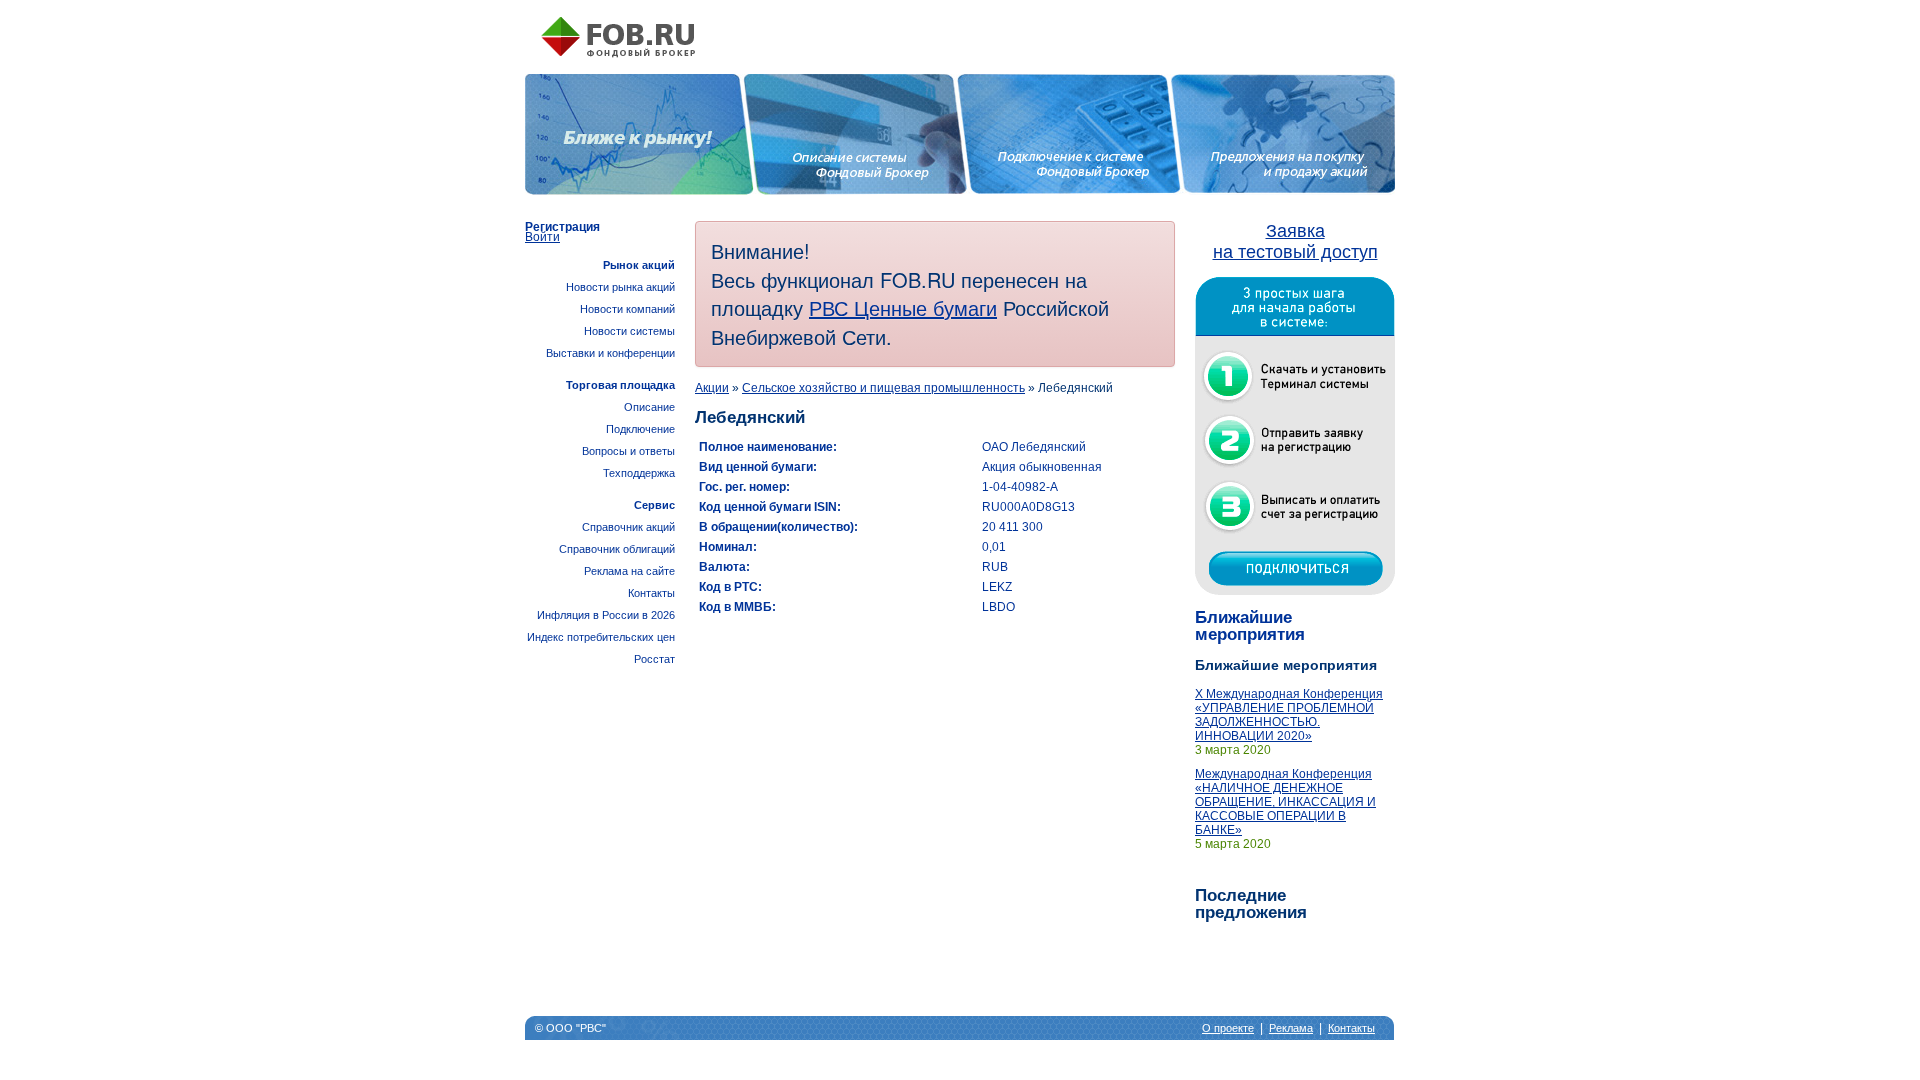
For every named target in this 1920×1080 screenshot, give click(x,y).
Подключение (640, 429)
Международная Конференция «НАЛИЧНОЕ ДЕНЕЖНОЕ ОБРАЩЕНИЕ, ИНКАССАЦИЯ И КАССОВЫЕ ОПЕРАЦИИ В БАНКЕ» (1285, 802)
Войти (542, 237)
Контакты (651, 593)
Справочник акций (628, 527)
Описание (649, 407)
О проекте (1228, 1028)
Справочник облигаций (617, 549)
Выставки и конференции (610, 353)
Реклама (1291, 1028)
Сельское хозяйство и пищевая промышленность (883, 388)
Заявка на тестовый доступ (1295, 241)
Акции (712, 388)
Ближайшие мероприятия (1250, 626)
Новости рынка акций (620, 287)
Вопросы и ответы (628, 451)
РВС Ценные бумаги (903, 307)
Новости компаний (627, 309)
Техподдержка (639, 473)
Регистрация (562, 227)
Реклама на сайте (629, 571)
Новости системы (629, 331)
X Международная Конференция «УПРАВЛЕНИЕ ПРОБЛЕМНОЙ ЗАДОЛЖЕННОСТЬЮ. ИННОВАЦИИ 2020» (1289, 715)
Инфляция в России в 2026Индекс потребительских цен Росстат (601, 637)
